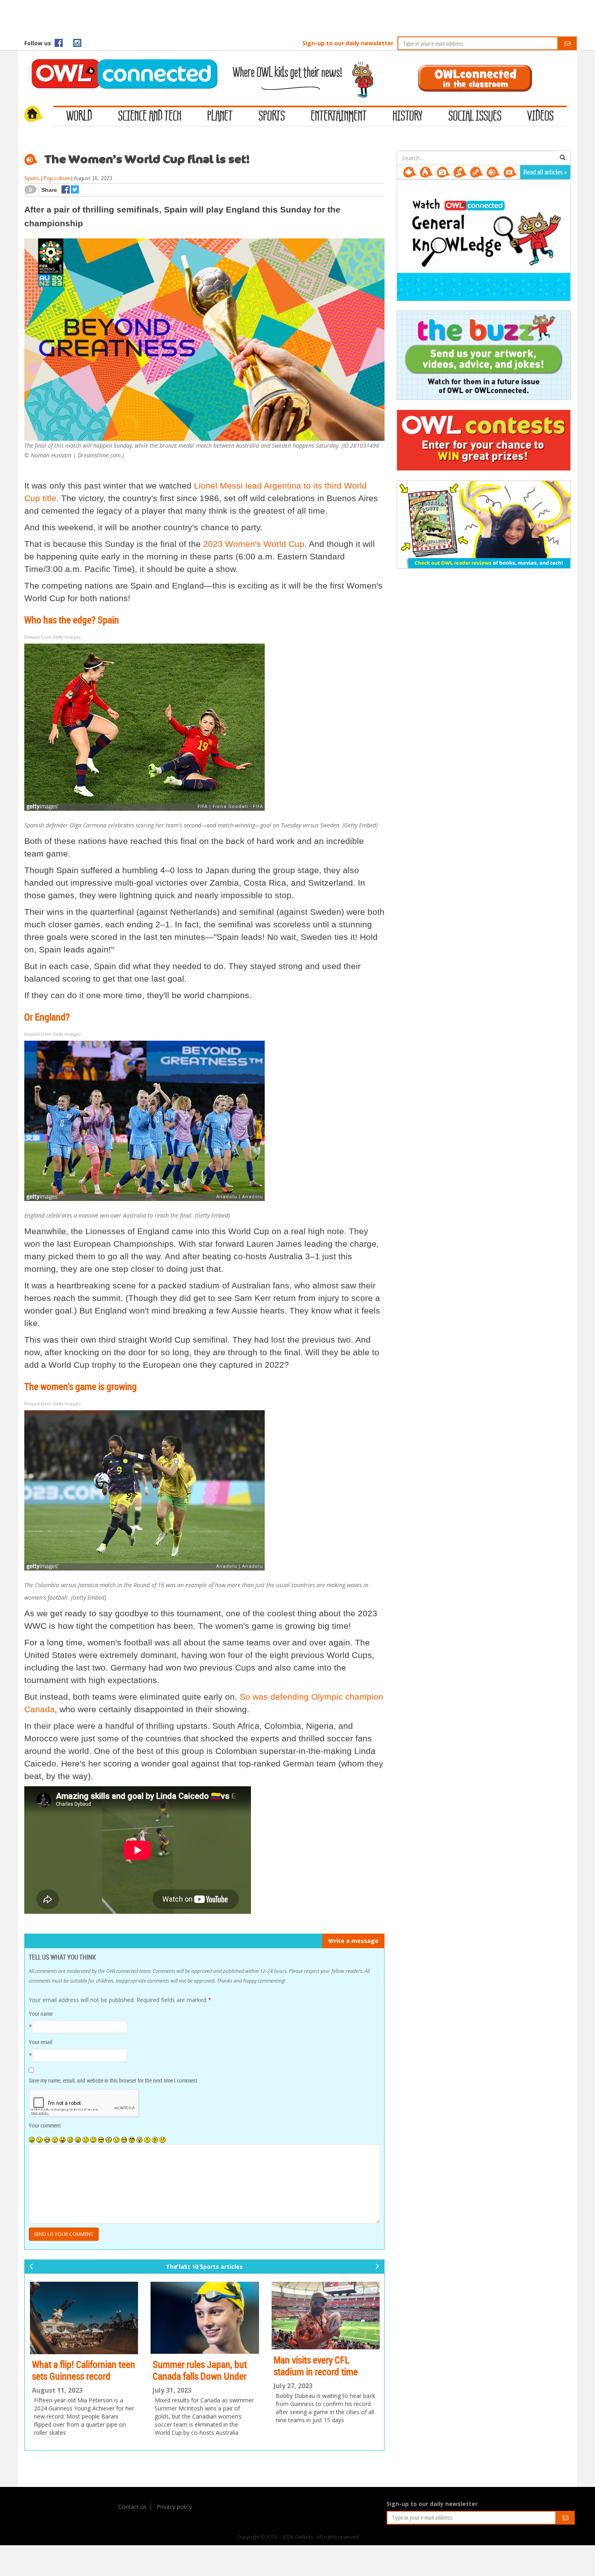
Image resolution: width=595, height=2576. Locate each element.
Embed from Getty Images (53, 637)
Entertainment (339, 117)
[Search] (563, 158)
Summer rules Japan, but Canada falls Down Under (140, 2370)
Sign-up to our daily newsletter (348, 43)
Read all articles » (545, 172)
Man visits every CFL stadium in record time (255, 2366)
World (79, 117)
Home (39, 115)
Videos (541, 117)
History (408, 117)
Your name (41, 2014)
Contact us (132, 2507)
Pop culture (57, 178)
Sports (272, 117)
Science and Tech (150, 117)
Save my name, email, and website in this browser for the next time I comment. (114, 2080)
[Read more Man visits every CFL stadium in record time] (265, 2316)
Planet (220, 117)
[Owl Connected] (120, 63)
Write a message (353, 1941)
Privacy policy (174, 2507)
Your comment (45, 2125)
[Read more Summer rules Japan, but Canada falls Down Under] (145, 2318)
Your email (40, 2042)
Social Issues (475, 117)
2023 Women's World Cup (254, 544)
